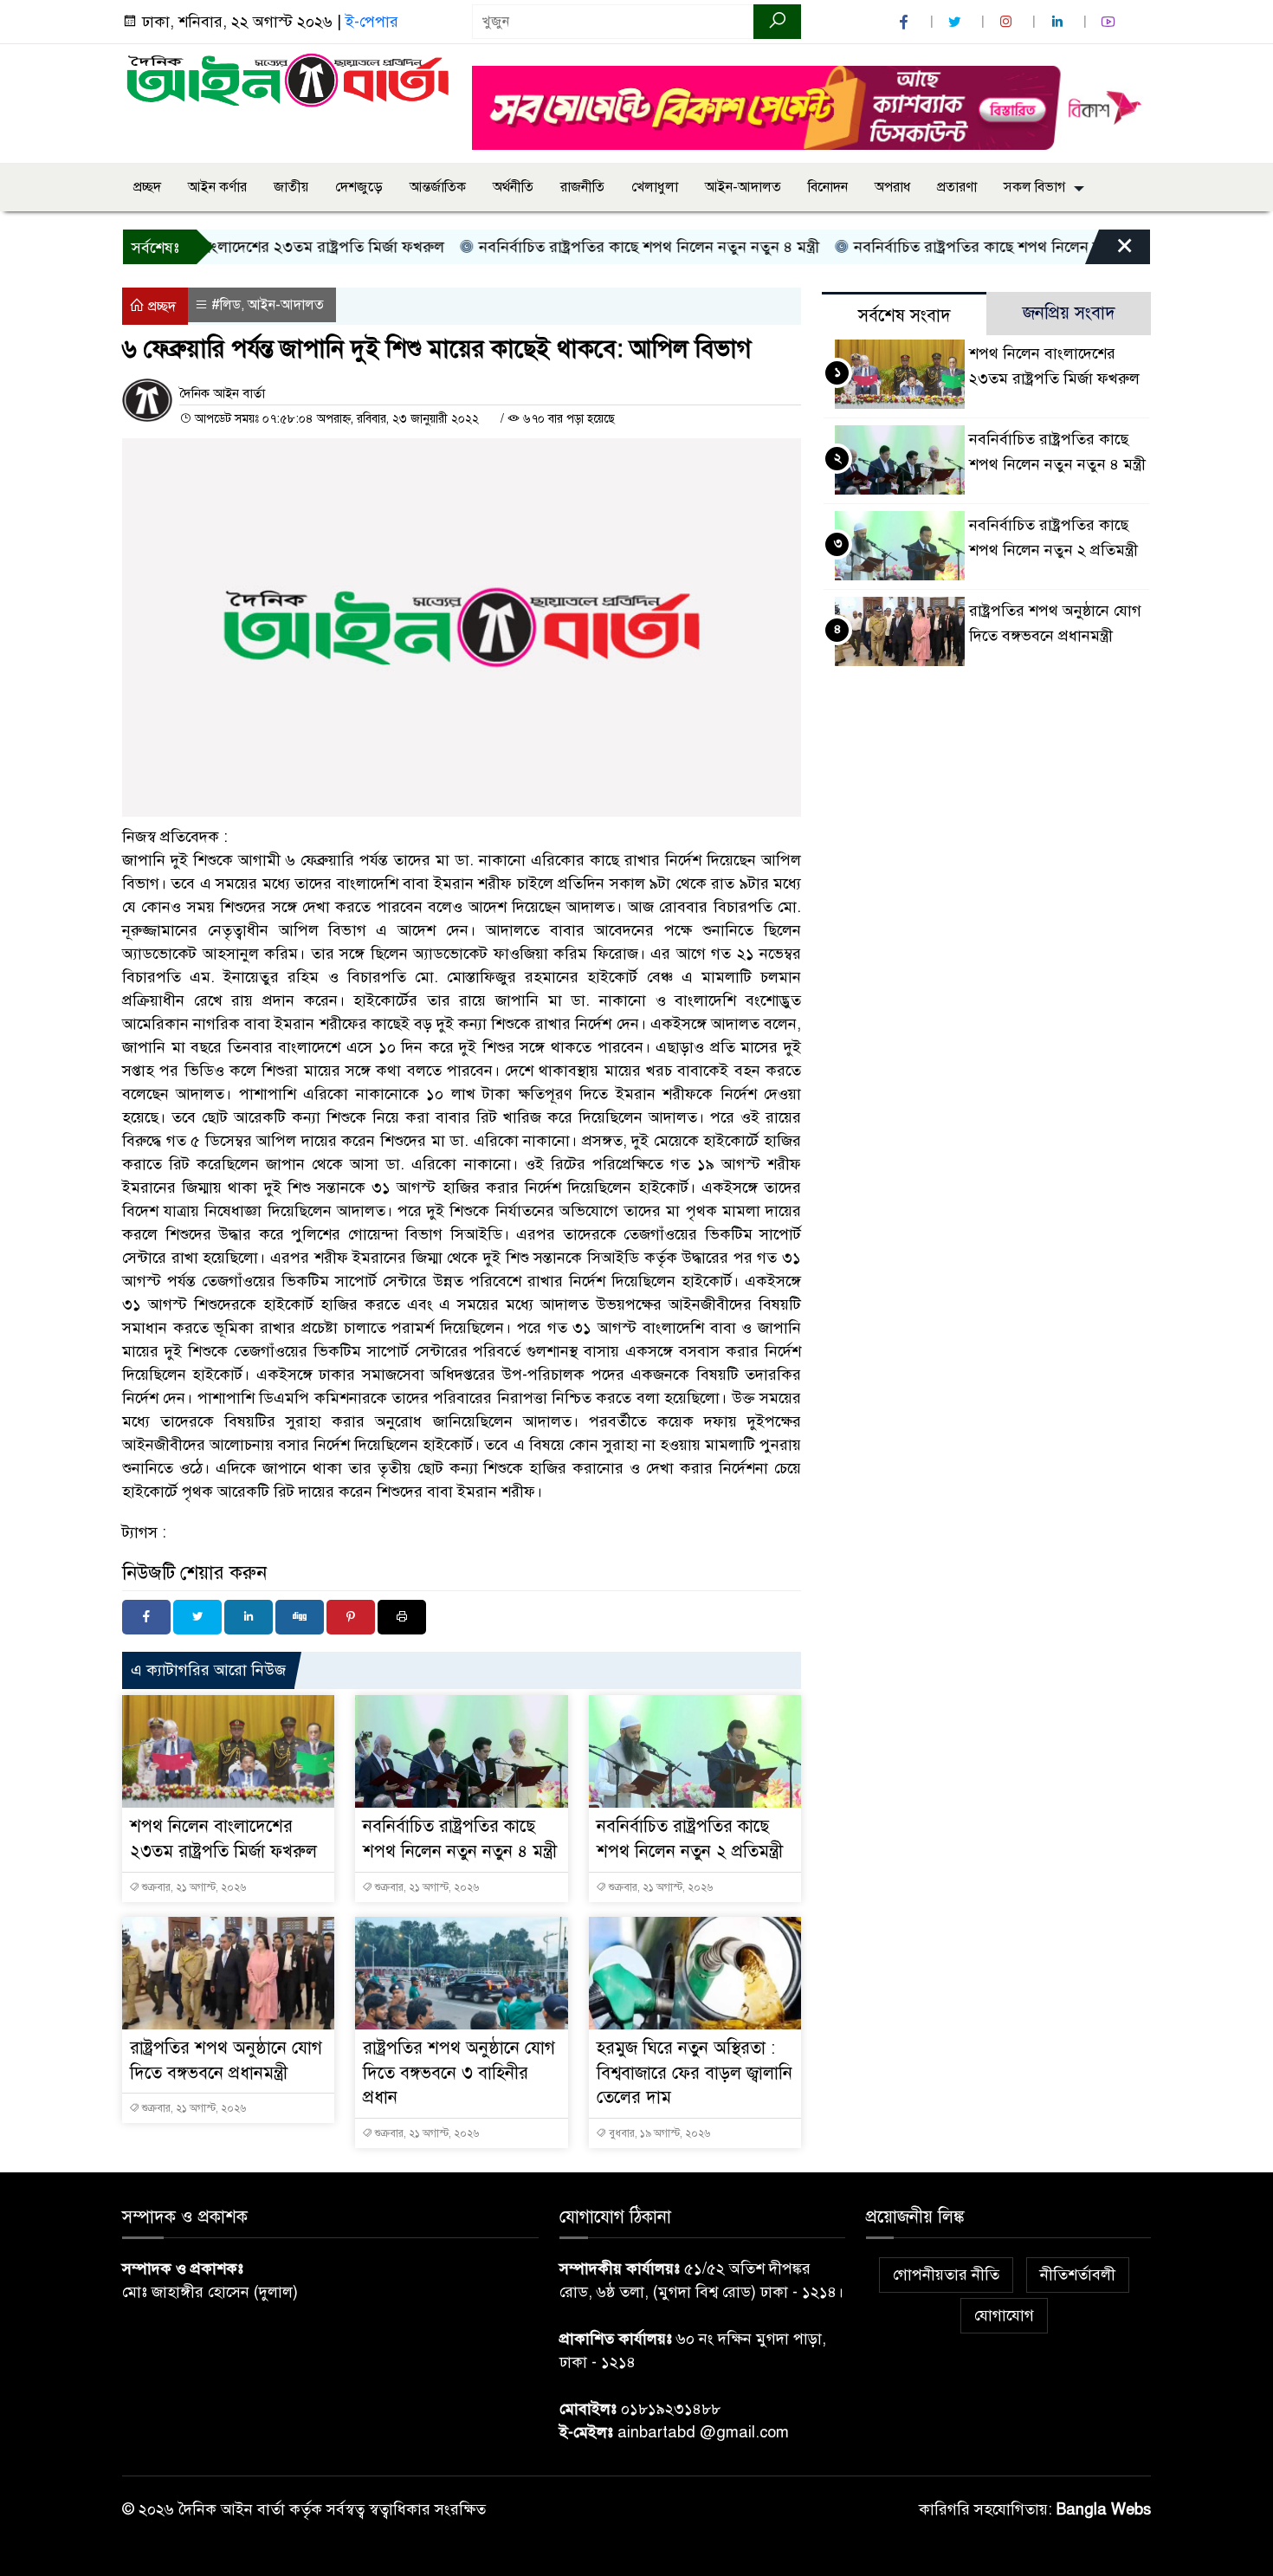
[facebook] (906, 22)
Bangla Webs (1104, 2509)
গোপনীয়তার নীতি (946, 2275)
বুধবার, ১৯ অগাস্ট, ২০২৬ (658, 2133)
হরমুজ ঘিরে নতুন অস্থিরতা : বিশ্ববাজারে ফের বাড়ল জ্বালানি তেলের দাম (695, 2073)
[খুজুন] (777, 22)
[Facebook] (146, 1617)
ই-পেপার (372, 22)
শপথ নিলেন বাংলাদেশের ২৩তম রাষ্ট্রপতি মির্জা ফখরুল (231, 247)
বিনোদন (828, 187)
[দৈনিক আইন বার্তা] (287, 79)
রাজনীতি (582, 187)
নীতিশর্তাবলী (1078, 2275)
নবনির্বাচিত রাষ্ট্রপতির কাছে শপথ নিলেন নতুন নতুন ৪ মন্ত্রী (597, 247)
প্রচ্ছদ (147, 187)
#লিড (226, 305)
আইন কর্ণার (217, 187)
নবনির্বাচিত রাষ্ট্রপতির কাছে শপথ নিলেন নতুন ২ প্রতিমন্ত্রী (968, 247)
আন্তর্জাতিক (438, 187)
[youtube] (1110, 22)
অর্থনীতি (513, 187)
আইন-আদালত (743, 187)
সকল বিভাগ (1034, 187)
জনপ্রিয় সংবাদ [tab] (1069, 313)
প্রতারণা (957, 187)
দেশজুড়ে (359, 187)
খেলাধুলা (655, 187)
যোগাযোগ (1004, 2315)
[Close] (1109, 251)
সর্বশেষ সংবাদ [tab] (905, 316)
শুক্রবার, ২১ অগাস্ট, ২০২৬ (193, 1887)
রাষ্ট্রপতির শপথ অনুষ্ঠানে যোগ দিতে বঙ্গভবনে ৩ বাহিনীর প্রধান (459, 2073)
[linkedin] (1059, 22)
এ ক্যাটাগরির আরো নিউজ (208, 1670)
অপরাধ (892, 187)
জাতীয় (291, 187)
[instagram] (1008, 22)
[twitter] (957, 22)
